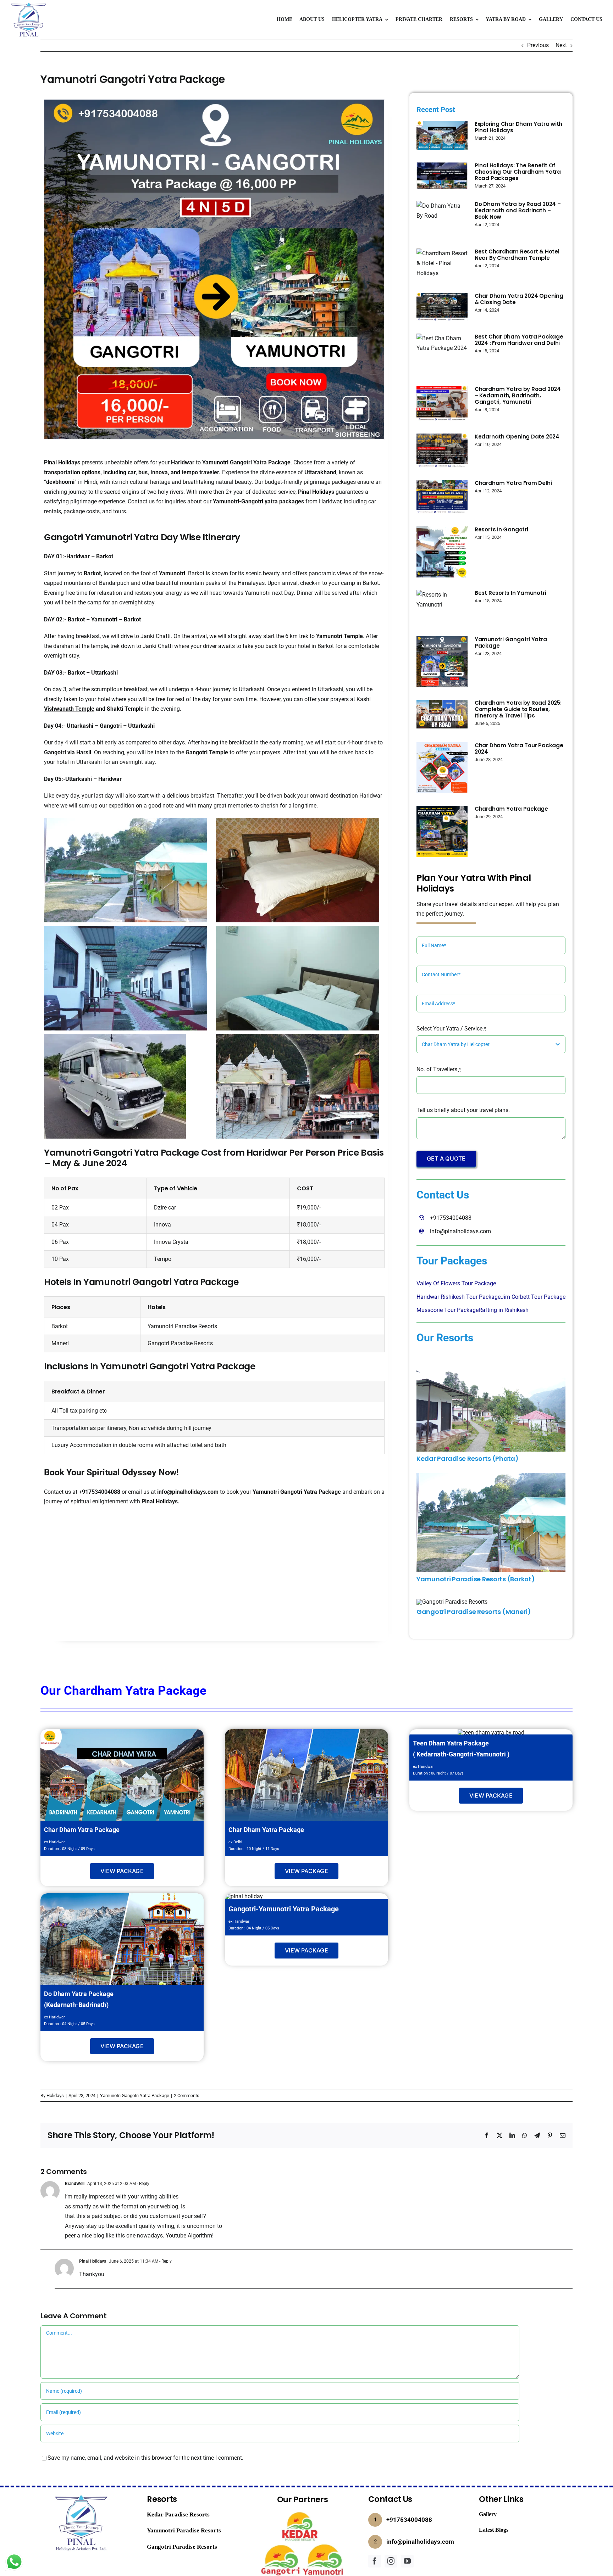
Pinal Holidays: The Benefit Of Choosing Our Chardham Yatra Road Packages (518, 172)
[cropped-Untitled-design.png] (28, 4)
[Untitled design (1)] (303, 2512)
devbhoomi (60, 482)
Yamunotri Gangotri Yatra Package (246, 462)
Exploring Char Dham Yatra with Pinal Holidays (518, 127)
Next (561, 45)
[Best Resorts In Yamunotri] (442, 607)
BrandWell (75, 2184)
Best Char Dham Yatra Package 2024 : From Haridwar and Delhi (519, 340)
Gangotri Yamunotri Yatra (101, 537)
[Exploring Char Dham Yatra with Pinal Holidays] (442, 135)
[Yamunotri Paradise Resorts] (491, 1476)
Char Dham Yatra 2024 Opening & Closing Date (519, 299)
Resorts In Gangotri (501, 529)
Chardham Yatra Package (511, 809)
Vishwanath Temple (69, 709)
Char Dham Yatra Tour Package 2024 (519, 748)
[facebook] (375, 2561)
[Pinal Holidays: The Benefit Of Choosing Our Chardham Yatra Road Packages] (442, 176)
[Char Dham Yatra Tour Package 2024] (442, 768)
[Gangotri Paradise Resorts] (452, 1602)
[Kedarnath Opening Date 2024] (442, 451)
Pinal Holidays (62, 462)
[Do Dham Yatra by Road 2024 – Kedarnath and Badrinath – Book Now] (442, 219)
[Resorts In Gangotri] (442, 552)
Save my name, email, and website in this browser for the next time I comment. (145, 2458)
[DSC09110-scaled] (491, 1355)
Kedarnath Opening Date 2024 (517, 437)
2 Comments (187, 2096)
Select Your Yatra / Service (451, 1029)
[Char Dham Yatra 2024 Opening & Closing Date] (442, 307)
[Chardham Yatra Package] (442, 831)
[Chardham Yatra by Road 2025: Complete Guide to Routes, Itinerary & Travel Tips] (442, 714)
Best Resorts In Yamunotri (510, 593)
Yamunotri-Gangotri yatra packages (258, 501)
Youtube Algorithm (189, 2236)
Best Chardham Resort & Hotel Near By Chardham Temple (517, 255)
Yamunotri (172, 573)
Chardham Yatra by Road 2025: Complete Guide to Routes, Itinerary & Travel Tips (518, 709)
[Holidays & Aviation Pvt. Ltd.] (81, 2494)
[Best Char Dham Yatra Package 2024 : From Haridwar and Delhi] (442, 354)
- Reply (143, 2184)
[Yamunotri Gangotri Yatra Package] (442, 662)
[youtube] (407, 2561)
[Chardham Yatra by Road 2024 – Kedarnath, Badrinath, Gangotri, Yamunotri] (442, 404)
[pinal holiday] (122, 1896)
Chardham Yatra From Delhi (513, 483)
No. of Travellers (439, 1069)
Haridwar (183, 462)
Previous (538, 45)
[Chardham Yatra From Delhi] (442, 497)
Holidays (55, 2096)
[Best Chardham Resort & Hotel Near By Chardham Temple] (442, 264)
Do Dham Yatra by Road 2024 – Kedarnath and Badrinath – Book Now (518, 210)
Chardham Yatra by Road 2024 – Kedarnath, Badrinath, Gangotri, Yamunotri (518, 395)
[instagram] (391, 2561)
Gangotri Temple (207, 752)
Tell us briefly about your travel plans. (463, 1110)
